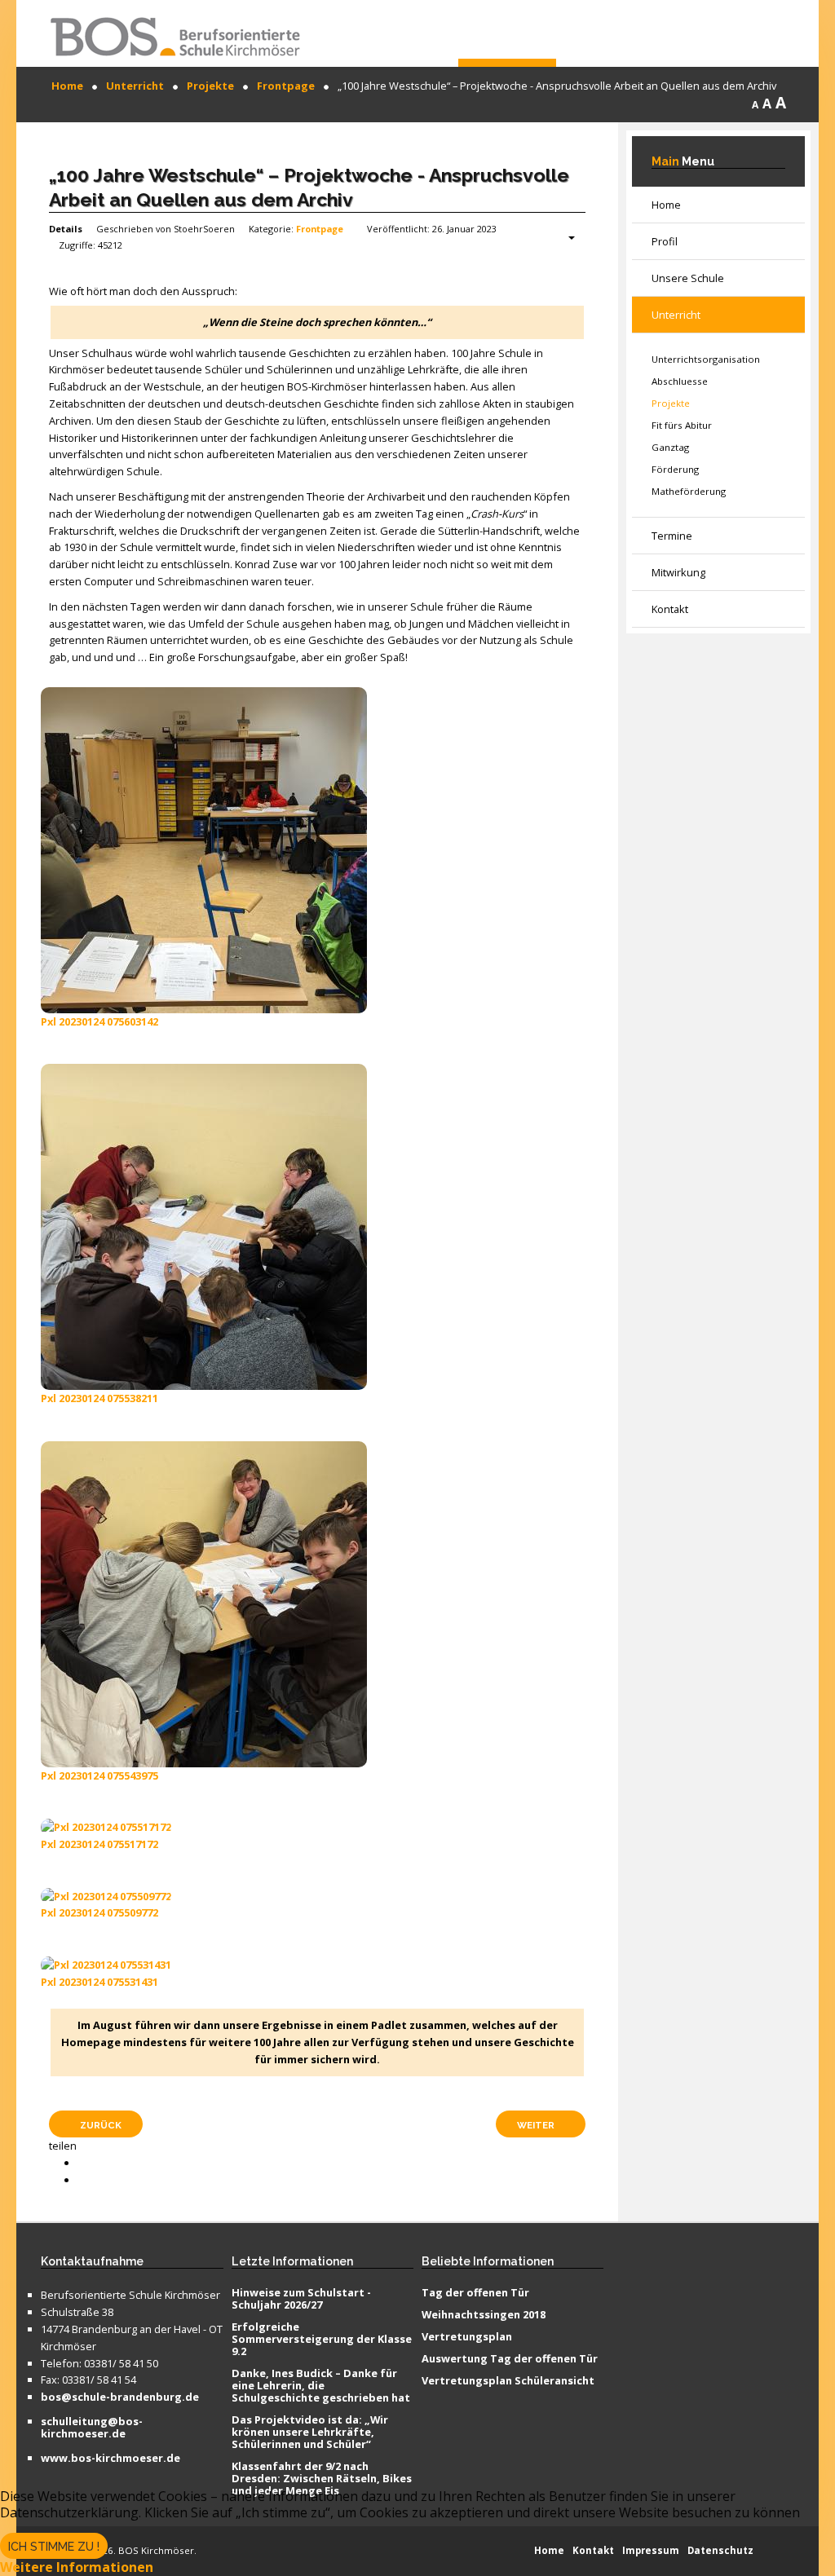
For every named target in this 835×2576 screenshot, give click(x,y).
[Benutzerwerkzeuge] (563, 238)
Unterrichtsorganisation (706, 359)
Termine (672, 536)
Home (666, 205)
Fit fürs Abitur (682, 425)
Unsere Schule (688, 278)
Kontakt (670, 609)
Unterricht (676, 315)
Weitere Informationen (77, 2567)
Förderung (675, 469)
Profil (665, 241)
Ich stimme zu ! (54, 2547)
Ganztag (670, 447)
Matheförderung (689, 491)
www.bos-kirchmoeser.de (110, 2459)
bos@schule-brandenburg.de (120, 2397)
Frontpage (320, 229)
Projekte (671, 403)
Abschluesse (680, 381)
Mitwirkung (678, 572)
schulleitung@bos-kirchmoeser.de (92, 2428)
